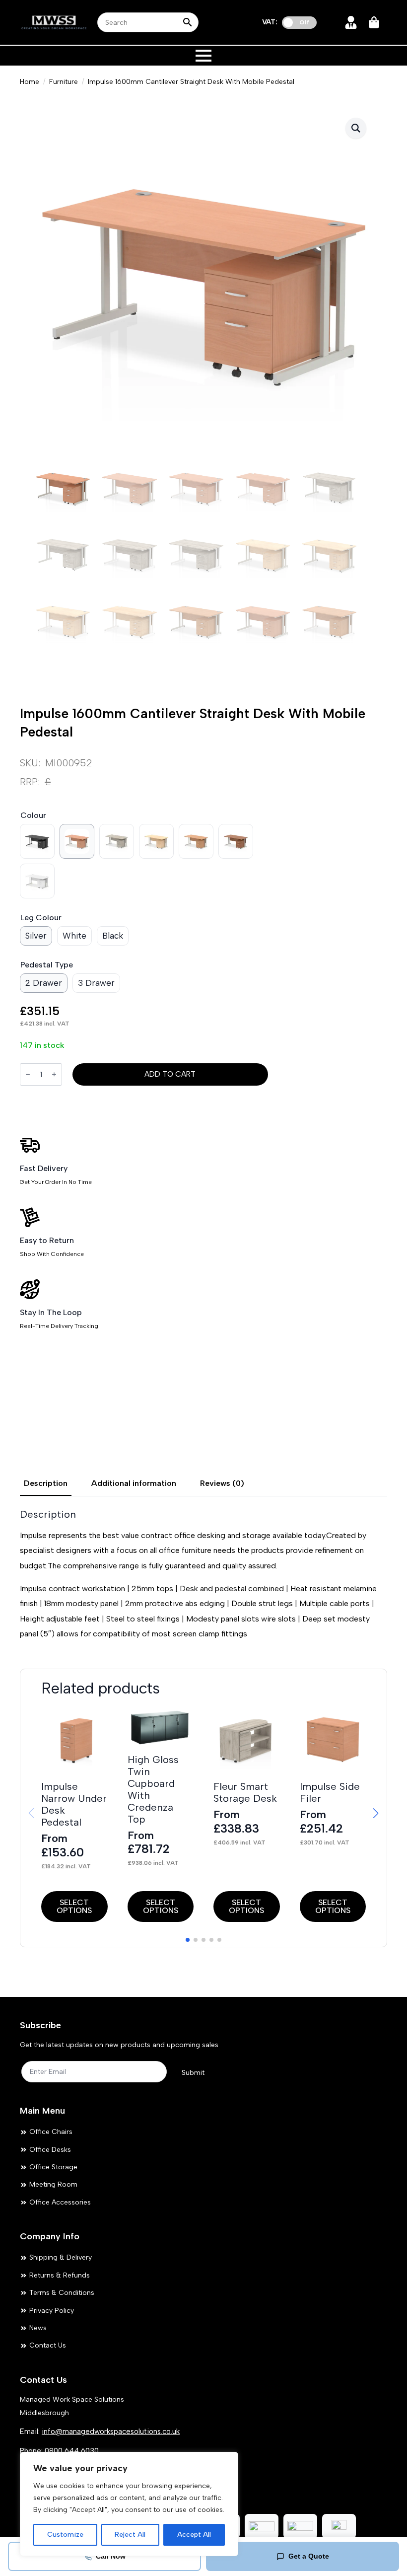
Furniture (64, 82)
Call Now (111, 2556)
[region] (129, 2504)
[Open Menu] (203, 56)
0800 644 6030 (72, 2451)
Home (30, 82)
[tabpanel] (203, 1575)
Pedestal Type (47, 965)
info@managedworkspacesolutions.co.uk (111, 2431)
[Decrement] (28, 1075)
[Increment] (54, 1075)
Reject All (130, 2535)
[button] (356, 128)
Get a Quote (309, 2556)
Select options (74, 1906)
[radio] (37, 841)
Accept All (194, 2535)
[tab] (46, 1483)
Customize (65, 2535)
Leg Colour (41, 918)
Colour (33, 815)
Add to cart (170, 1074)
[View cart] (375, 22)
